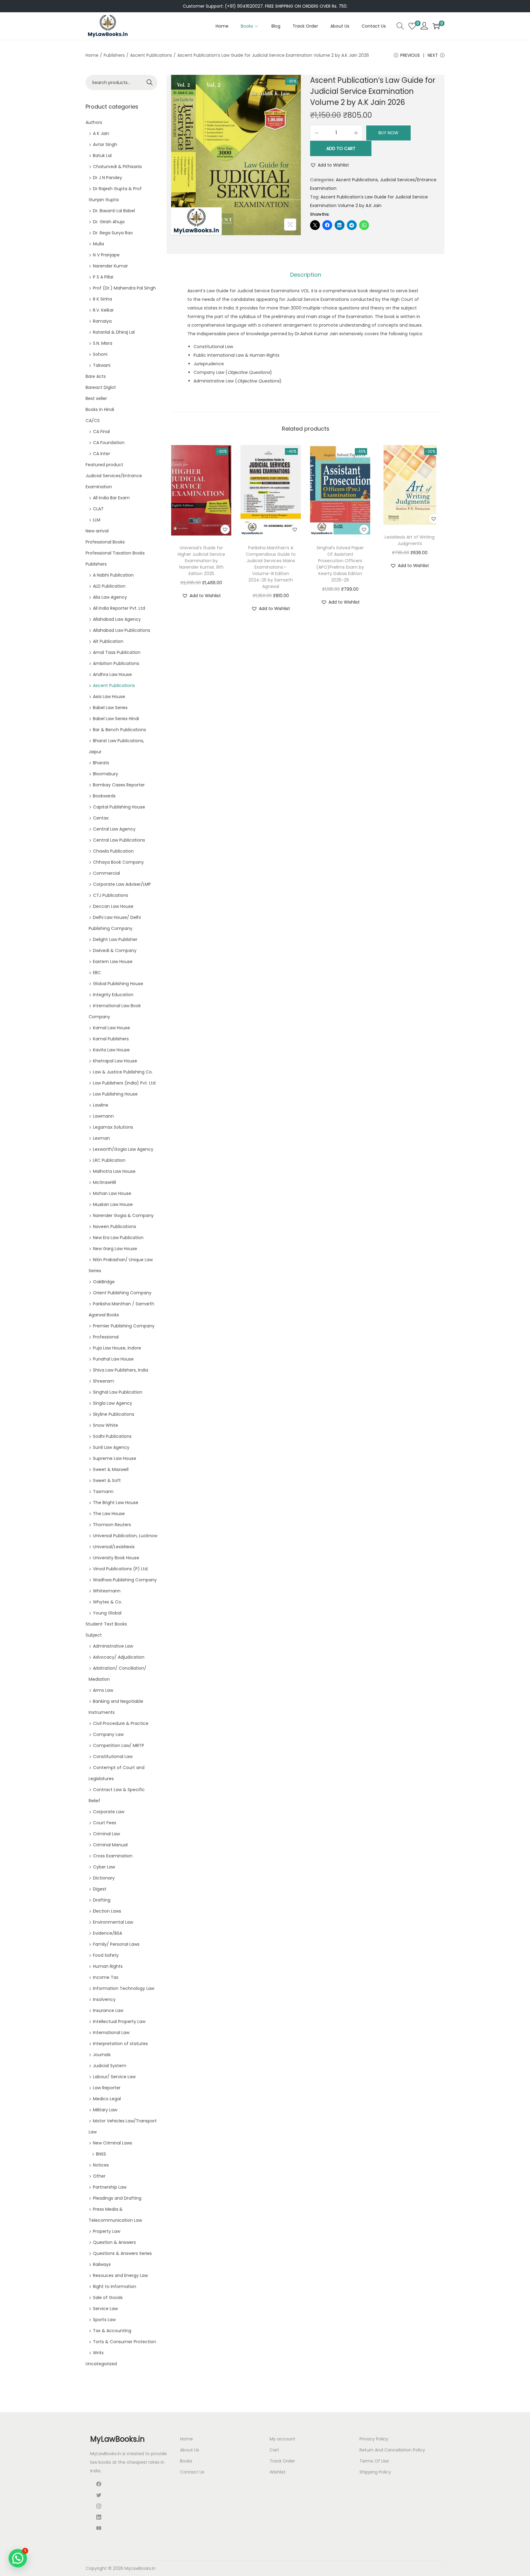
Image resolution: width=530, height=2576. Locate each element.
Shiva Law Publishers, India (121, 1370)
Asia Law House (109, 697)
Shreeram (104, 1381)
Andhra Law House (112, 674)
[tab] (306, 275)
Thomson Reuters (112, 1525)
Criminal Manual (110, 1845)
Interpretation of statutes (120, 2044)
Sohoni (100, 354)
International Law (111, 2033)
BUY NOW (388, 133)
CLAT (98, 509)
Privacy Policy (374, 2439)
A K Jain (101, 133)
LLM (97, 520)
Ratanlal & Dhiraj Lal (114, 332)
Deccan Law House (113, 906)
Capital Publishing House (119, 807)
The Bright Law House (116, 1503)
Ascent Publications (151, 55)
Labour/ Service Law (114, 2077)
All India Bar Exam (111, 498)
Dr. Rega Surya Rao (113, 233)
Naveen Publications (115, 1227)
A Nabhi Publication (113, 575)
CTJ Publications (111, 895)
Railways (102, 2264)
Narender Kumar (110, 266)
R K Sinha (102, 299)
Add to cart (341, 148)
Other (99, 2176)
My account (282, 2439)
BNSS (101, 2154)
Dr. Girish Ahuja (109, 222)
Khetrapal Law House (115, 1061)
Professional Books (105, 542)
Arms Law (103, 1690)
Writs (98, 2353)
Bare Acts (96, 376)
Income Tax (106, 1977)
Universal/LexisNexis (114, 1547)
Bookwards (104, 796)
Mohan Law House (112, 1193)
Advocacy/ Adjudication (119, 1657)
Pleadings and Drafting (117, 2198)
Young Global (107, 1613)
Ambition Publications (116, 663)
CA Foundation (109, 443)
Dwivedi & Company (115, 950)
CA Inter (102, 454)
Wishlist (278, 2472)
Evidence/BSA (108, 1933)
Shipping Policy (375, 2472)
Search (150, 83)
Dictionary (104, 1878)
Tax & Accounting (112, 2331)
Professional (106, 1337)
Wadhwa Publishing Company (125, 1580)
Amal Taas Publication (117, 652)
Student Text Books (106, 1624)
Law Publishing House (115, 1094)
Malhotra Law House (114, 1171)
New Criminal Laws (113, 2143)
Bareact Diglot (101, 387)
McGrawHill (104, 1182)
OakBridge (104, 1282)
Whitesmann (107, 1591)
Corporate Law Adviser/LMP (122, 884)
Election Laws (107, 1911)
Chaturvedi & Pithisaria (117, 167)
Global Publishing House (118, 984)
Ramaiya (102, 321)
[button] (330, 165)
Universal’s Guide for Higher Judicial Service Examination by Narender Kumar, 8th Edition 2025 (201, 561)
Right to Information (115, 2286)
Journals (102, 2055)
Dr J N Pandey (108, 178)
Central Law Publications (119, 840)
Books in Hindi (100, 409)
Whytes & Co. (108, 1602)
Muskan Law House (113, 1204)
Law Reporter (107, 2088)
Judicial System (110, 2066)
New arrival (97, 531)
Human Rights (108, 1966)
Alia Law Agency (110, 597)
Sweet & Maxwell (111, 1469)
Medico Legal (107, 2099)
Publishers (114, 55)
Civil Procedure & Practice (121, 1723)
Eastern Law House (113, 962)
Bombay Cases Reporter (119, 785)
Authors (94, 122)
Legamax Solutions (113, 1127)
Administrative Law (113, 1646)
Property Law (107, 2231)
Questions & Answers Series (122, 2253)
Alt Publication (108, 641)
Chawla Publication (113, 851)
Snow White (106, 1425)
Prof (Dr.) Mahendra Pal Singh (124, 288)
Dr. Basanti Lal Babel (114, 211)
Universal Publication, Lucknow (125, 1536)
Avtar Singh (105, 144)
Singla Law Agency (113, 1403)
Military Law (105, 2110)
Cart (274, 2450)
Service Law (105, 2309)
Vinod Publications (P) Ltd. (121, 1569)
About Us (190, 2450)
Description (306, 275)
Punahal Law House (113, 1359)
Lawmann (103, 1116)
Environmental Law (113, 1922)
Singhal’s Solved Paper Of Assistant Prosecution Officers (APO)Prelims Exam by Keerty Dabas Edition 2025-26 (340, 564)
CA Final (101, 432)
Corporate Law (109, 1812)
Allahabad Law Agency (117, 619)
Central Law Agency (114, 829)
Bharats (101, 763)
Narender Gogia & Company (123, 1215)
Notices (101, 2165)
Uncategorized (101, 2364)
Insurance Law (108, 2010)
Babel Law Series (110, 708)
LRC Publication (109, 1160)
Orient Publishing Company (122, 1293)
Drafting (102, 1900)
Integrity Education (113, 995)
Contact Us (192, 2472)
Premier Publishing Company (124, 1326)
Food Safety (106, 1955)
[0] (412, 26)
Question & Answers (114, 2242)
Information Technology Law (124, 1988)
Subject (94, 1635)
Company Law (108, 1734)
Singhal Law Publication (118, 1392)
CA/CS (93, 420)
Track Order (282, 2461)
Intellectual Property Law (119, 2021)
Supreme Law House (115, 1458)
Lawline (101, 1105)
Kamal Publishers (111, 1039)
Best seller (96, 398)
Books (186, 2461)
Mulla (98, 244)
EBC (97, 973)
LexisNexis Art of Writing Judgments (410, 540)
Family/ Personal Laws (116, 1944)
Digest (100, 1889)
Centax (101, 818)
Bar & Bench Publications (119, 730)
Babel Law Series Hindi (116, 719)
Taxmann (103, 1491)
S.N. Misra (103, 343)
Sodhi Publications (112, 1436)
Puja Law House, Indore (117, 1348)
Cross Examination (113, 1856)
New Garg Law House (115, 1249)
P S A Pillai (103, 277)
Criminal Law (106, 1834)
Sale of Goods (108, 2298)
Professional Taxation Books (115, 553)
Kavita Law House (111, 1050)
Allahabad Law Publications (122, 630)
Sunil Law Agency (111, 1447)
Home (92, 55)
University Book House (116, 1558)
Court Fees (105, 1823)
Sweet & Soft (107, 1480)
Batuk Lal (102, 155)
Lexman (101, 1138)
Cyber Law (104, 1867)
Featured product (104, 465)
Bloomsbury (106, 774)
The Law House (109, 1514)
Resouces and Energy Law (120, 2275)
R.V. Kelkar (103, 310)
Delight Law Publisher (115, 939)
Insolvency (104, 1999)
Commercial (106, 873)
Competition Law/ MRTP (119, 1745)
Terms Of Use (374, 2461)
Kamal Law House (111, 1028)
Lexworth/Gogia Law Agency (123, 1149)
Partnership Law (110, 2187)
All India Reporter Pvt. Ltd (119, 608)
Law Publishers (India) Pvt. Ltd (124, 1083)
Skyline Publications (114, 1414)
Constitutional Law (113, 1756)
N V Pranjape (106, 255)
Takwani (102, 365)
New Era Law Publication (118, 1238)
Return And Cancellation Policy (392, 2450)
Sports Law (104, 2320)
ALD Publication (109, 586)
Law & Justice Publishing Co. (123, 1072)
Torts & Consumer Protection (125, 2342)
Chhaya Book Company (118, 862)
